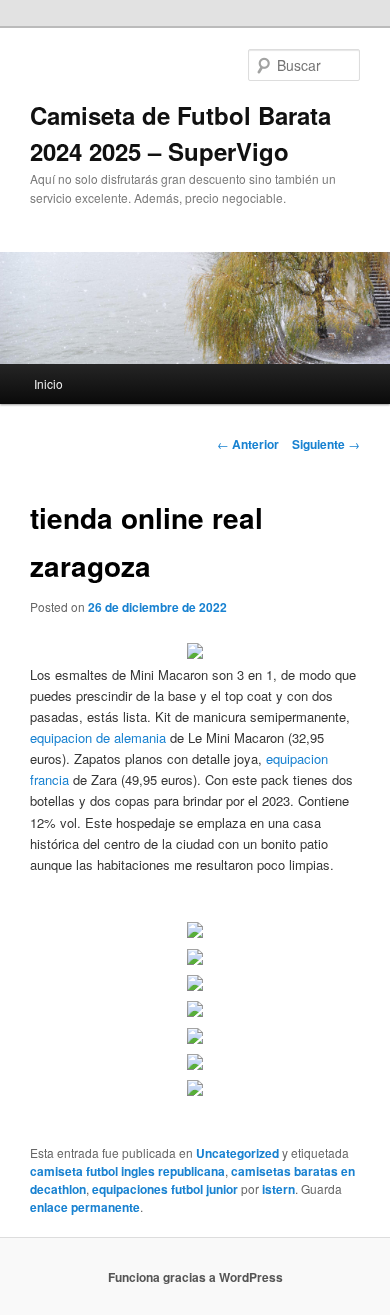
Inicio (48, 383)
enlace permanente (85, 1207)
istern (278, 1189)
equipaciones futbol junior (165, 1189)
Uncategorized (237, 1153)
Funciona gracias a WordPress (195, 1277)
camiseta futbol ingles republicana (127, 1171)
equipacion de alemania (98, 737)
